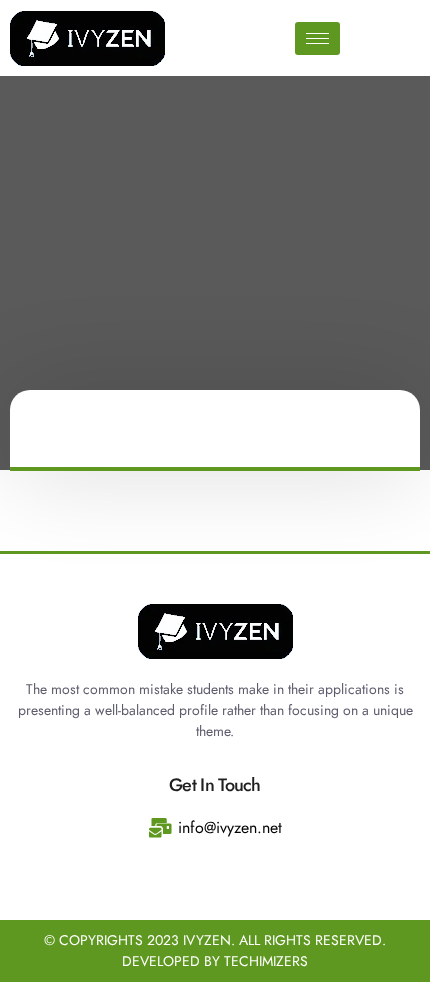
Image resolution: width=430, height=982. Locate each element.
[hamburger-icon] (317, 38)
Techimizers (266, 961)
